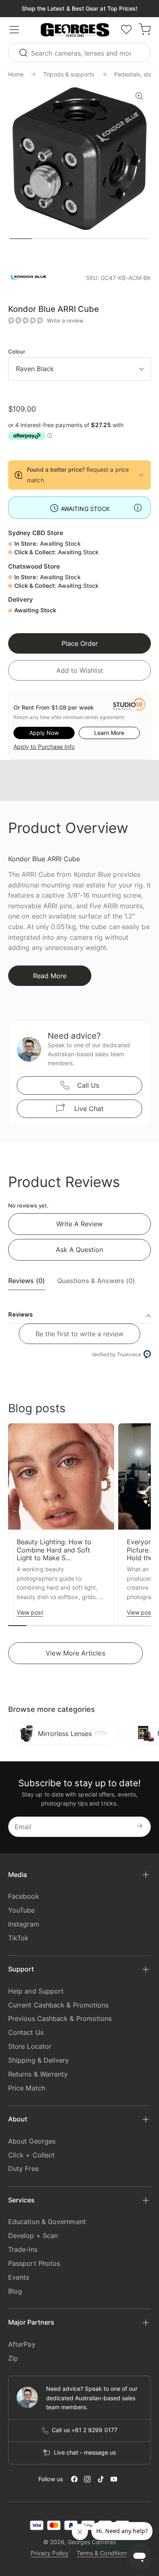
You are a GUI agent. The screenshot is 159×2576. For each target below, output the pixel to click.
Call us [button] (88, 1085)
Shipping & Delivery (39, 2060)
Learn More (109, 733)
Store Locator (30, 2046)
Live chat (89, 1109)
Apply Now (44, 733)
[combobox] (79, 53)
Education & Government (47, 2222)
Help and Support (36, 1991)
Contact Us (26, 2032)
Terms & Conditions (103, 2553)
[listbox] (79, 369)
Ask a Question (79, 1250)
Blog (15, 2291)
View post (30, 1612)
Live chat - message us (85, 2453)
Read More (50, 976)
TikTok (18, 1938)
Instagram (24, 1924)
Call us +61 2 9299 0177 (85, 2430)
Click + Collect (31, 2155)
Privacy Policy (50, 2553)
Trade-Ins (23, 2249)
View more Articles (75, 1653)
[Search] (24, 53)
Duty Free (23, 2168)
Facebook (24, 1896)
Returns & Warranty (38, 2074)
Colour (17, 352)
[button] (75, 30)
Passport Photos (34, 2263)
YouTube (22, 1910)
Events (19, 2277)
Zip (13, 2358)
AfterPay (22, 2344)
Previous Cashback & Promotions (60, 2018)
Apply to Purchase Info (44, 747)
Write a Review (79, 1224)
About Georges (32, 2141)
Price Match (27, 2088)
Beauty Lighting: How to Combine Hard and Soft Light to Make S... (54, 1550)
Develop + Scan (33, 2236)
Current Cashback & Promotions (58, 2005)
